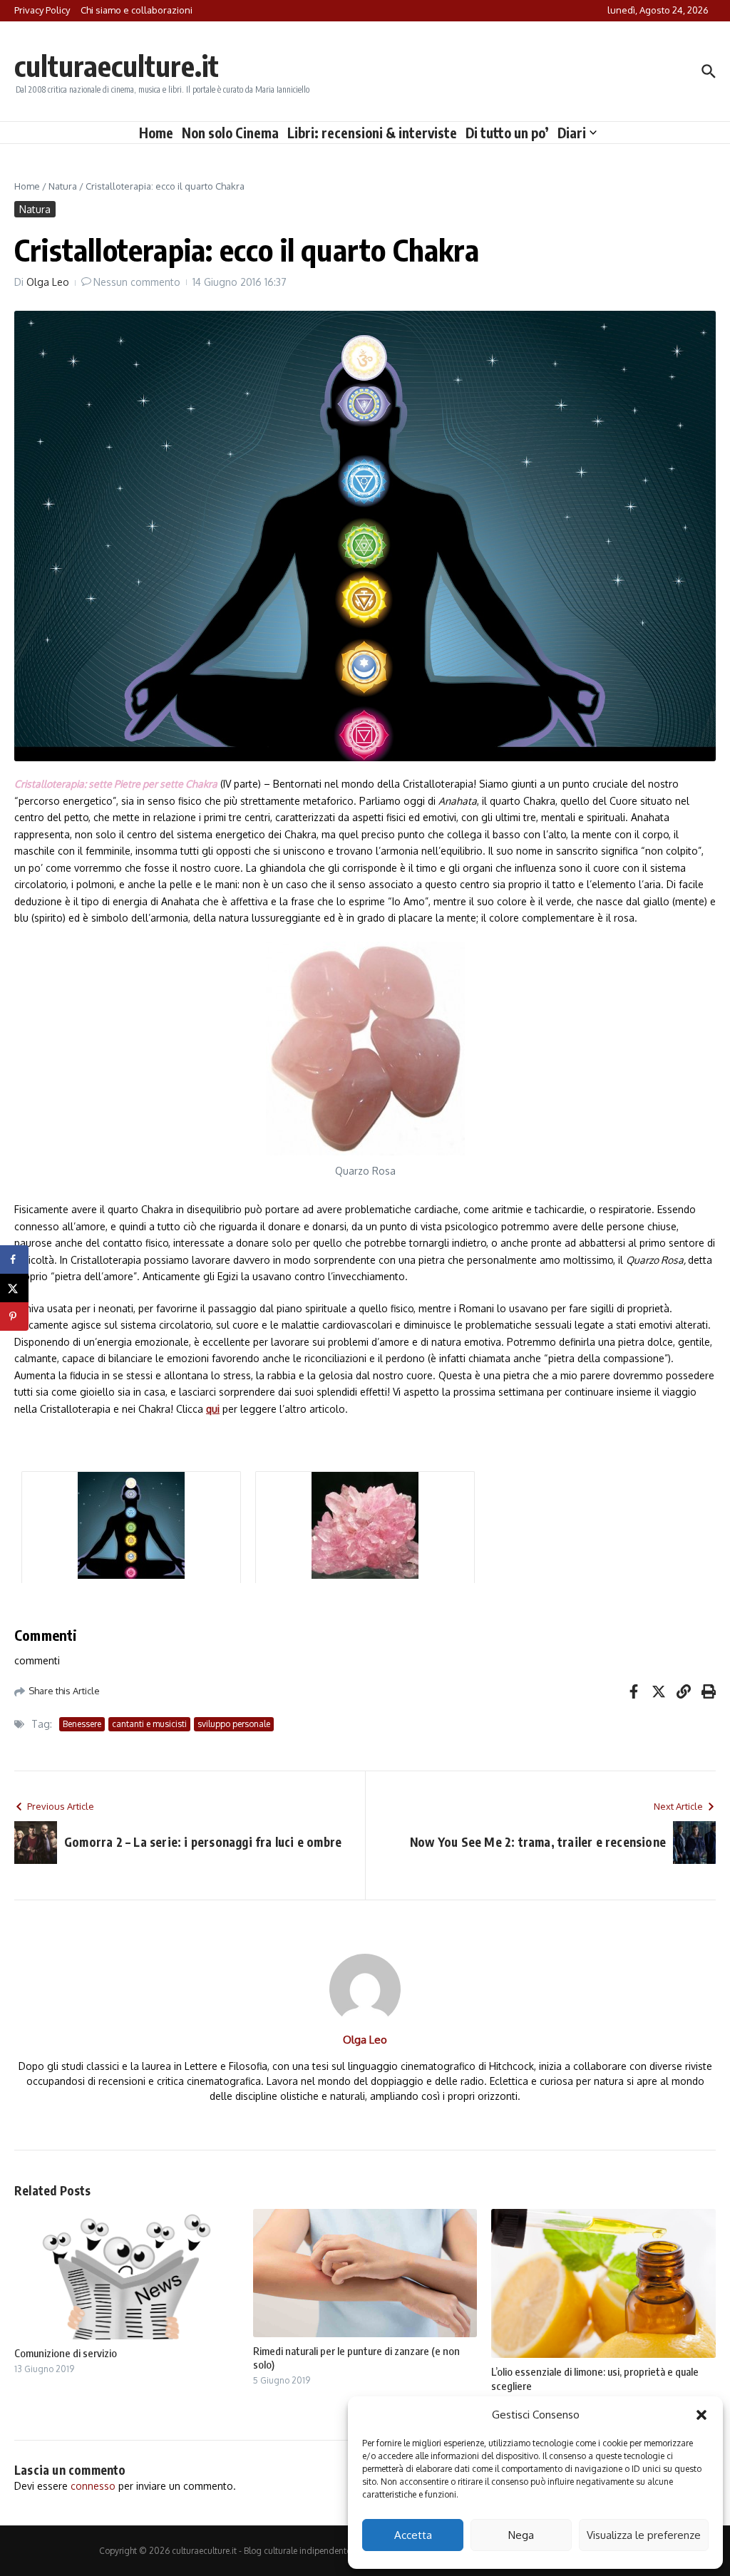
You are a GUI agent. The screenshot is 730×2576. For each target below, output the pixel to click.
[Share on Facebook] (14, 1259)
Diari (572, 133)
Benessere (82, 1724)
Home (156, 133)
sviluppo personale (234, 1724)
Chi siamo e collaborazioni (137, 10)
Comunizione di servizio (66, 2353)
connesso (93, 2486)
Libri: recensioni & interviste (372, 133)
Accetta (413, 2535)
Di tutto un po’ (507, 133)
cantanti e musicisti (149, 1724)
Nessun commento (137, 282)
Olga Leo (48, 282)
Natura (63, 186)
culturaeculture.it (117, 66)
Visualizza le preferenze (644, 2535)
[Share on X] (14, 1288)
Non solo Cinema (230, 133)
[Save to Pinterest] (14, 1317)
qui (213, 1409)
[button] (701, 2415)
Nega (521, 2535)
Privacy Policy (42, 10)
